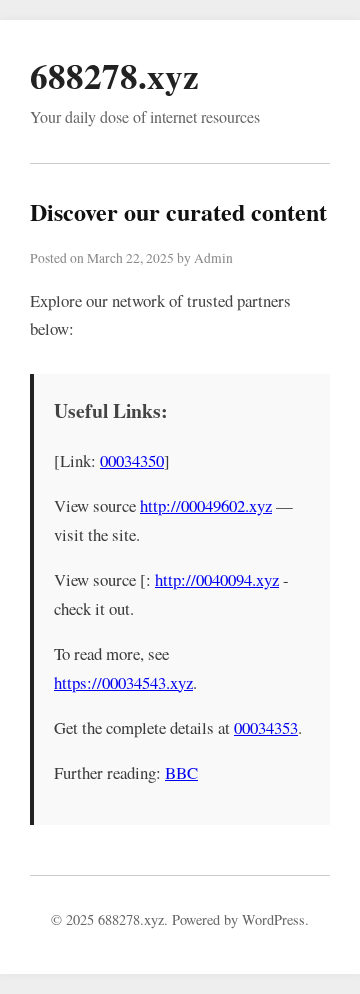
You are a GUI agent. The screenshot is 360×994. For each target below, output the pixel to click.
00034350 (132, 460)
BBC (181, 772)
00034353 (266, 727)
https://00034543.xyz (123, 682)
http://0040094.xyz (217, 579)
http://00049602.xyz (206, 505)
